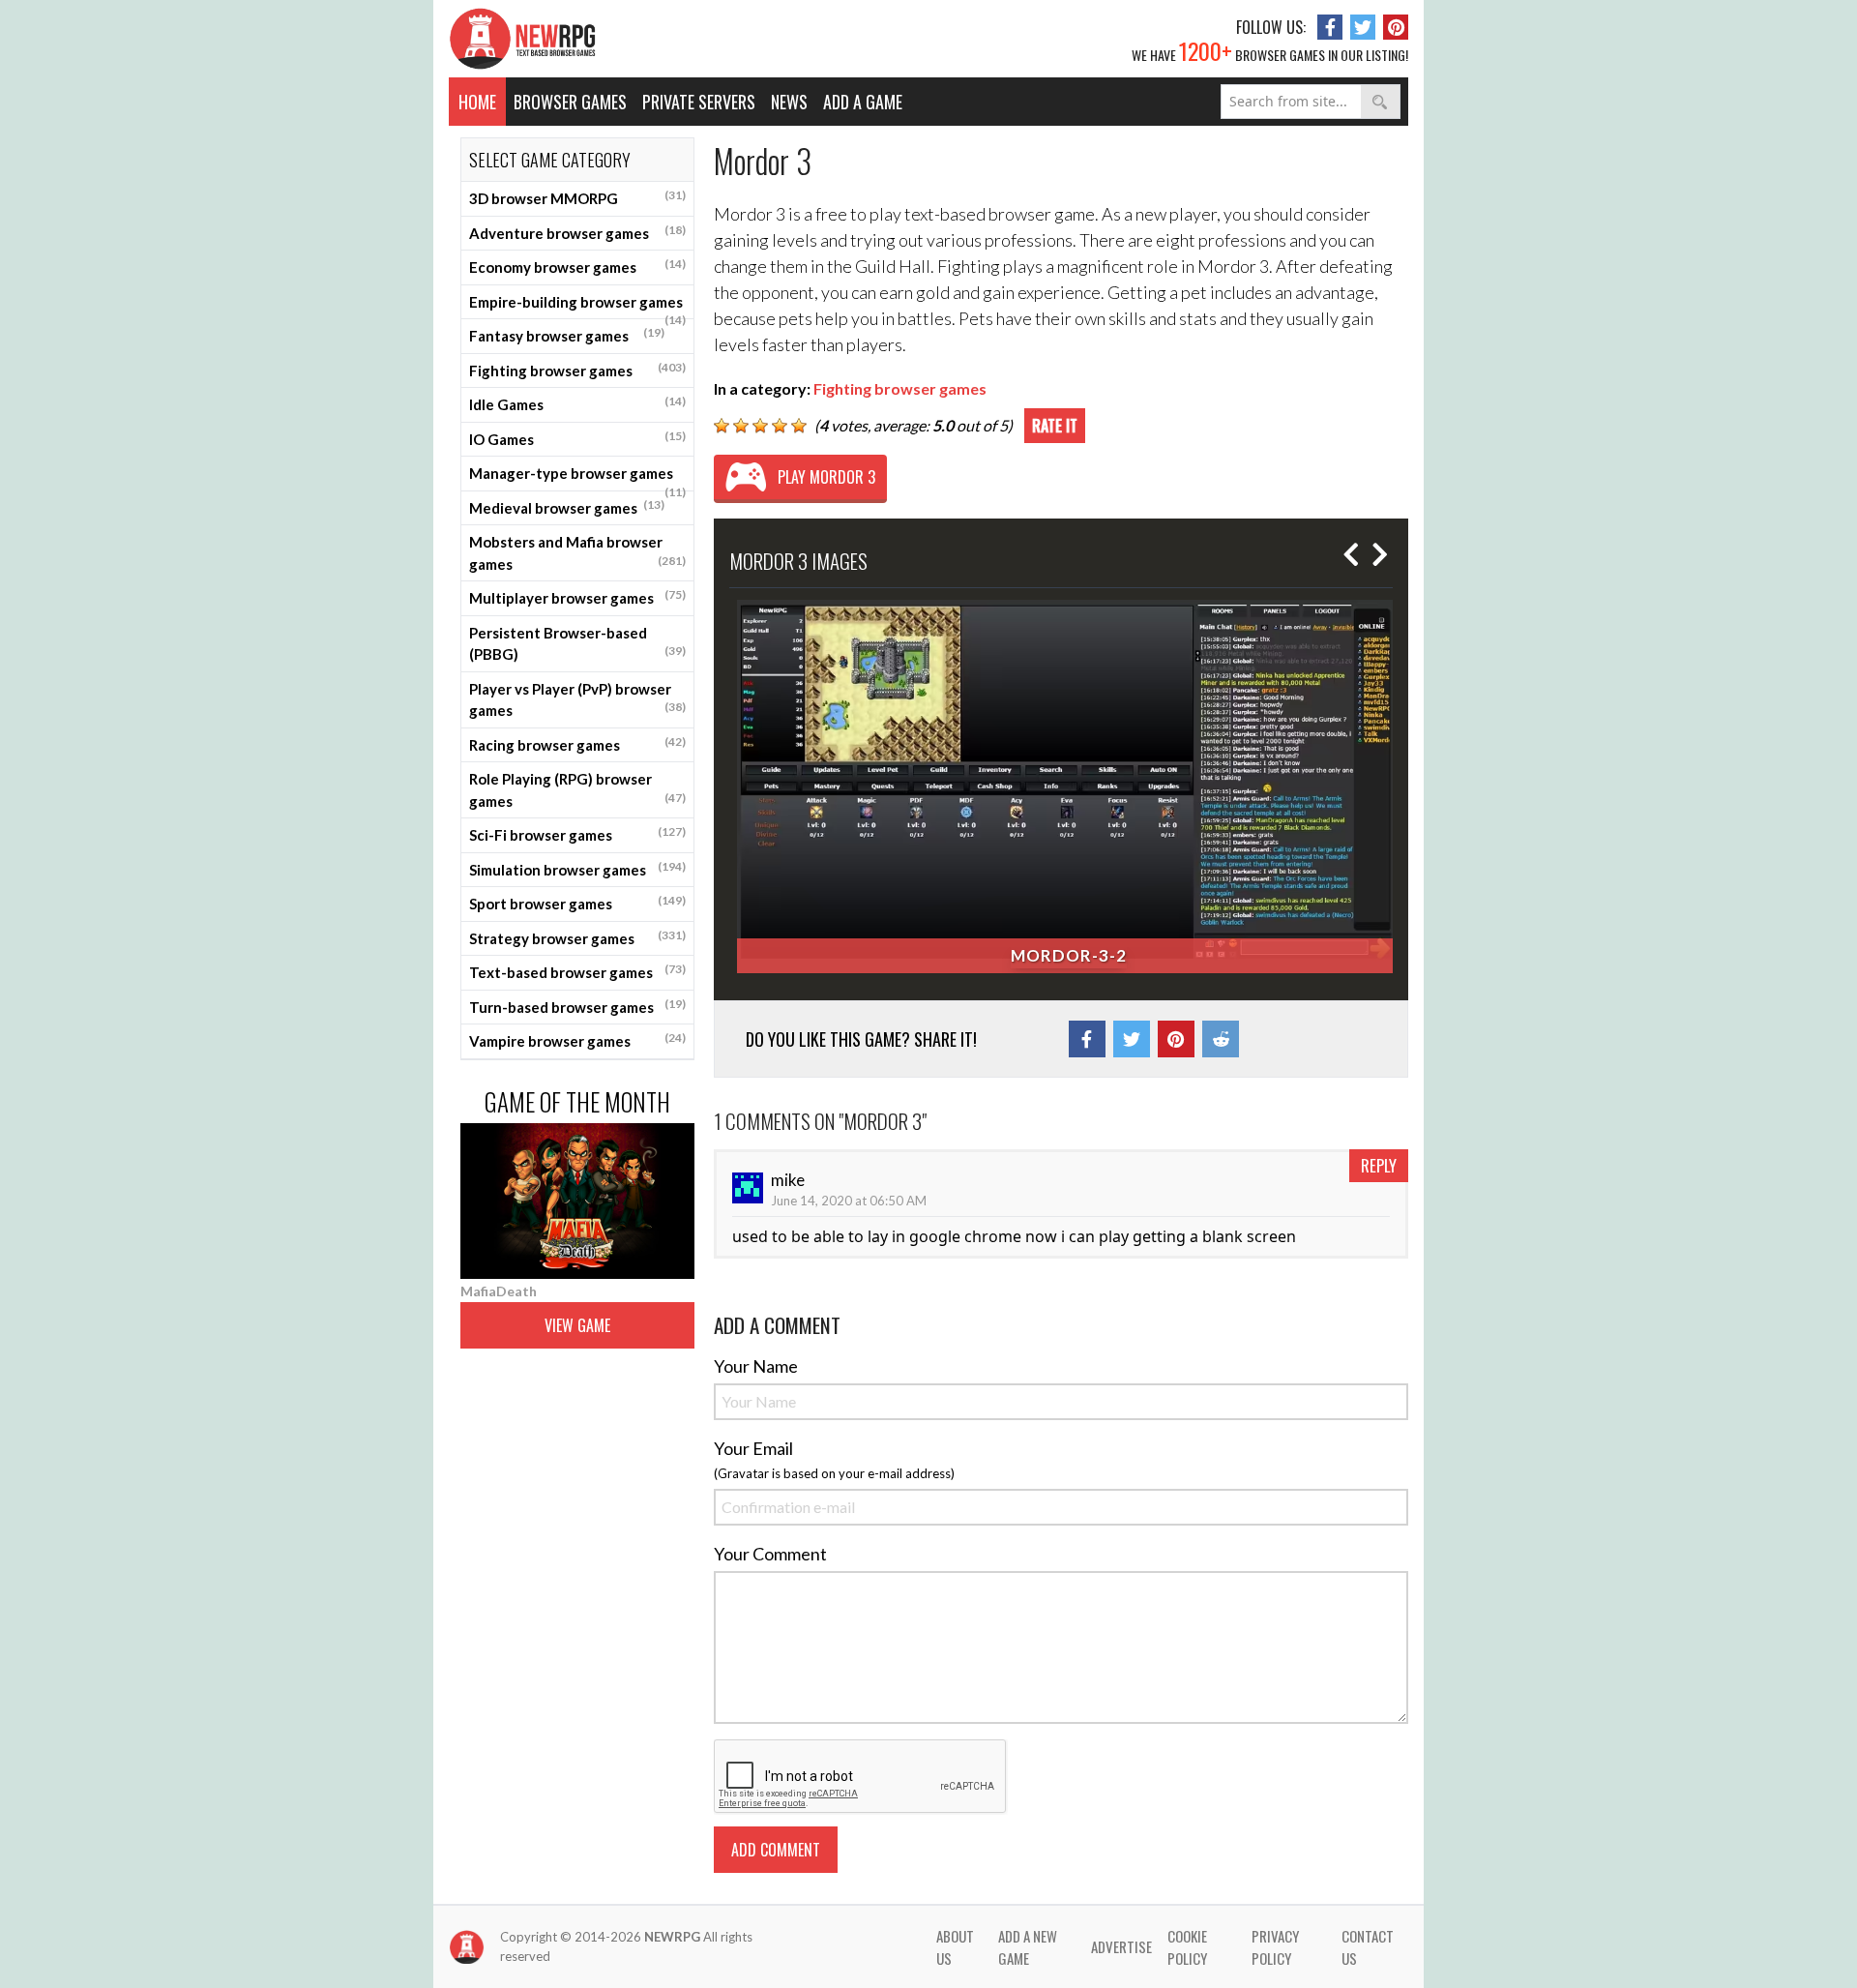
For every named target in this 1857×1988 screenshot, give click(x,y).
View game (577, 1325)
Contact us (1368, 1947)
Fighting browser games (577, 370)
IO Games (577, 438)
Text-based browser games (577, 971)
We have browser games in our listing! (1270, 50)
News (789, 102)
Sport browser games (577, 903)
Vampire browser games (577, 1040)
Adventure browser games (577, 232)
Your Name (756, 1366)
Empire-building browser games (577, 307)
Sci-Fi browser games (577, 834)
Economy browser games (577, 266)
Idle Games (577, 403)
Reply (1379, 1165)
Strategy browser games (577, 937)
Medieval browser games (567, 507)
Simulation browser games (577, 869)
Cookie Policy (1187, 1947)
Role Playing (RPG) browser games (577, 790)
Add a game (863, 102)
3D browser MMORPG (577, 197)
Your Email (753, 1448)
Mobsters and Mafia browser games (577, 553)
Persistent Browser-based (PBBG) (577, 644)
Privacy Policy (1275, 1947)
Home (477, 102)
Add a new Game (1028, 1947)
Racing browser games (577, 744)
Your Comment (770, 1554)
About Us (955, 1947)
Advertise (1121, 1946)
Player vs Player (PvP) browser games (577, 700)
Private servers (699, 102)
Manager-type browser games (577, 478)
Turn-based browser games (577, 1006)
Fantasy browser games (567, 335)
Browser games (570, 102)
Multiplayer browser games (577, 597)
